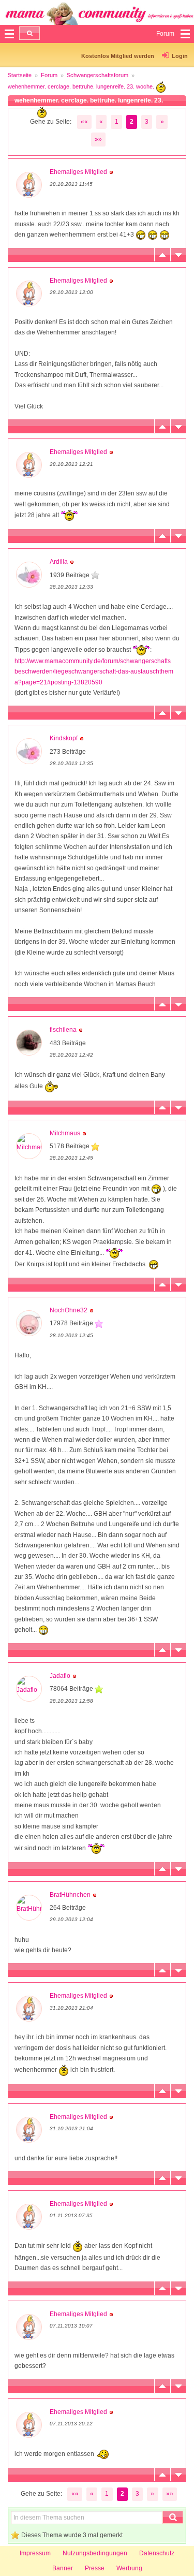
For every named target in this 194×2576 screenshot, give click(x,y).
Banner (63, 2568)
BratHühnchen (70, 1895)
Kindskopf (64, 738)
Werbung (129, 2568)
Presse (95, 2568)
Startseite (20, 75)
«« (84, 122)
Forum (49, 75)
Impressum (35, 2553)
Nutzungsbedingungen (95, 2553)
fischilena (63, 1030)
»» (98, 139)
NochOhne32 (69, 1310)
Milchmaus (65, 1133)
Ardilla (59, 562)
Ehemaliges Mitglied (78, 172)
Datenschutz (157, 2553)
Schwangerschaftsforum (98, 75)
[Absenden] (29, 33)
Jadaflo (60, 1676)
